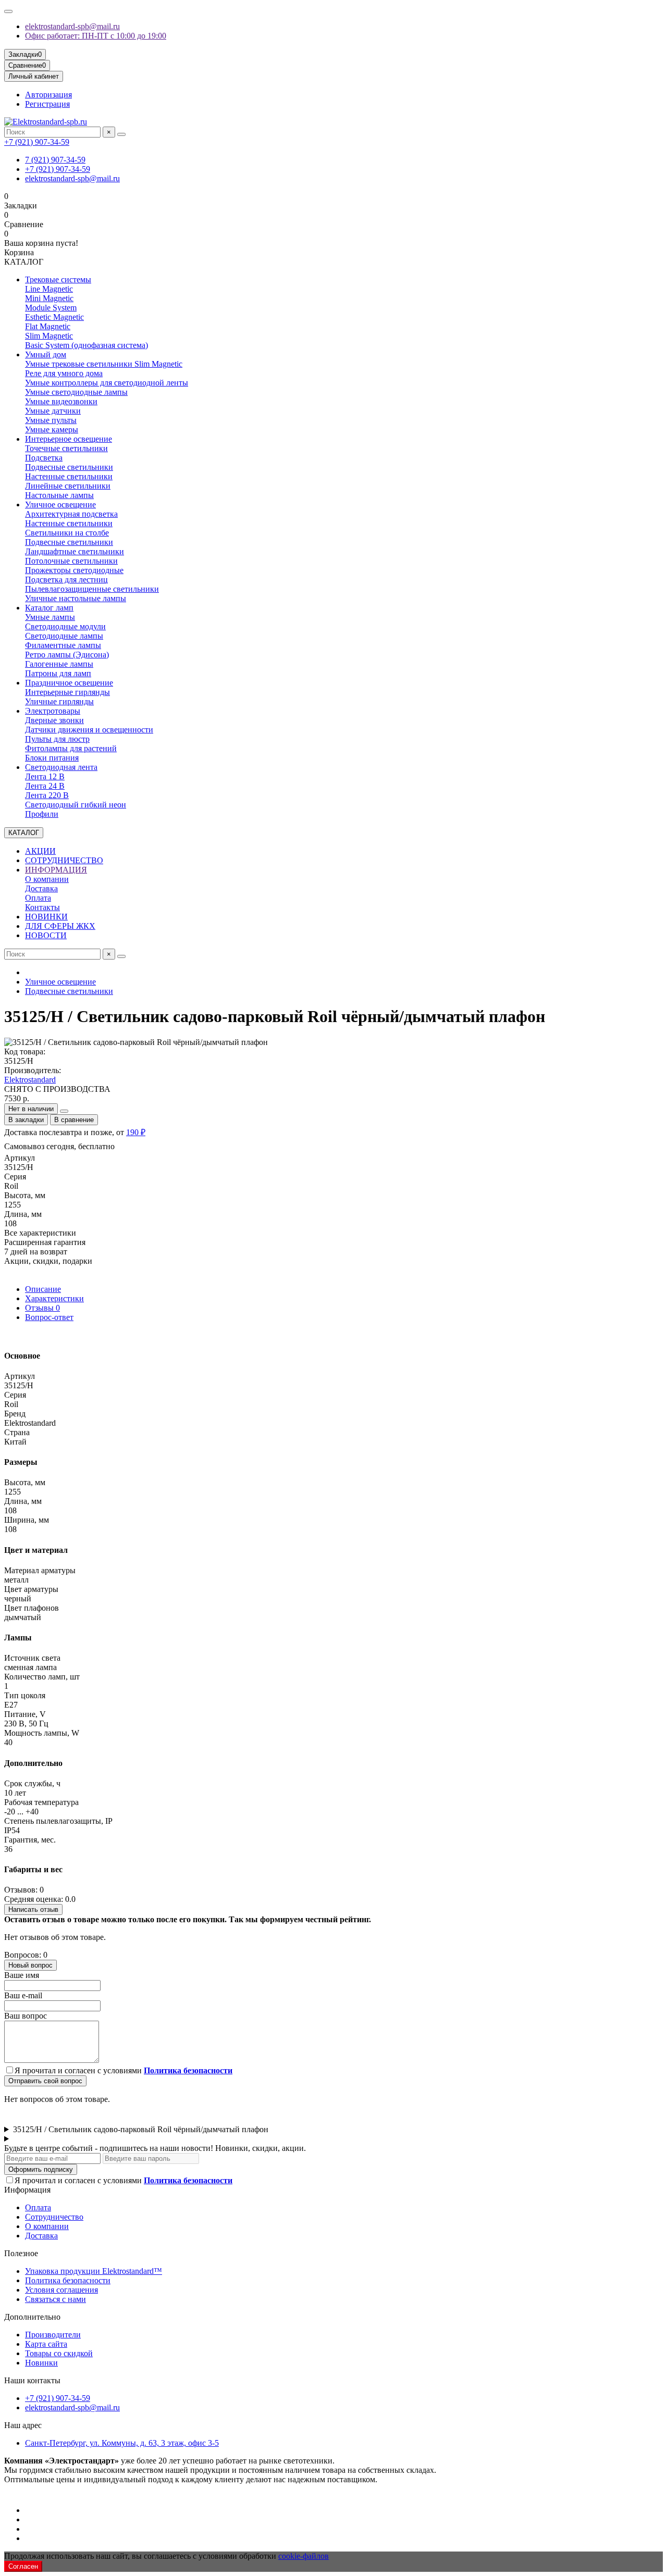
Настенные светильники (69, 476)
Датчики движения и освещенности (89, 730)
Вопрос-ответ (49, 1317)
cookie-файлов (304, 2556)
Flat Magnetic (48, 326)
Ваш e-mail (23, 1995)
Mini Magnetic (49, 298)
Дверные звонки (54, 720)
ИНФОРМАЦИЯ (56, 870)
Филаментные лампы (63, 645)
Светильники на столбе (67, 533)
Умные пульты (51, 420)
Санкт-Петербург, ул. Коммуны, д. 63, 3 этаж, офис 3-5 (122, 2443)
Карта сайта (46, 2344)
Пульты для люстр (57, 739)
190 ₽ (136, 1132)
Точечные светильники (66, 448)
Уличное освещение (60, 505)
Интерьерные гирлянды (67, 692)
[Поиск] (121, 134)
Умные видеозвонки (61, 401)
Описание (43, 1289)
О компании (47, 879)
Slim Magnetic (49, 336)
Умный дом (46, 354)
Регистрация (47, 104)
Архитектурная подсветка (71, 514)
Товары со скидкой (59, 2353)
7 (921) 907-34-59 (55, 160)
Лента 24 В (45, 786)
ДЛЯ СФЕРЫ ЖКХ (60, 926)
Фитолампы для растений (71, 748)
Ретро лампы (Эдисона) (67, 655)
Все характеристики (40, 1233)
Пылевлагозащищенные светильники (92, 589)
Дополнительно (32, 2317)
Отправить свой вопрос (45, 2081)
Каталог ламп (49, 608)
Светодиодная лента (61, 767)
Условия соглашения (61, 2290)
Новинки (41, 2363)
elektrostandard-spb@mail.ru (72, 26)
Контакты (42, 907)
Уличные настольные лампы (76, 598)
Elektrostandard (30, 1080)
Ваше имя (22, 1975)
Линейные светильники (68, 486)
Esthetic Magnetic (54, 317)
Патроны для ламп (58, 673)
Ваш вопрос (26, 2016)
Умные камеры (52, 430)
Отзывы (42, 1308)
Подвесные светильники (69, 467)
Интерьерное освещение (69, 439)
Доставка (41, 888)
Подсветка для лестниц (66, 580)
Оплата (38, 898)
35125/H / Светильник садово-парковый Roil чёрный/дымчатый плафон (141, 2129)
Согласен (23, 2566)
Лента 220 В (47, 795)
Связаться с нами (55, 2299)
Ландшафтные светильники (75, 551)
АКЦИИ (40, 851)
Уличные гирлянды (59, 701)
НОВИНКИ (46, 917)
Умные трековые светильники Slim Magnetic (104, 364)
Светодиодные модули (65, 626)
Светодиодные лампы (64, 636)
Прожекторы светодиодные (74, 570)
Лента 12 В (45, 776)
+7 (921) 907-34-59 (37, 142)
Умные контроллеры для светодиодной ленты (107, 383)
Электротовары (53, 711)
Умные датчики (53, 411)
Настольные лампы (59, 495)
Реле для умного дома (64, 373)
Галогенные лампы (59, 664)
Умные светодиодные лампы (76, 392)
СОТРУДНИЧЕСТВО (64, 860)
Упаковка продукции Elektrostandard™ (94, 2271)
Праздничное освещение (69, 683)
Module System (51, 308)
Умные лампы (50, 617)
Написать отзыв (33, 1909)
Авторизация (48, 95)
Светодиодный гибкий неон (76, 805)
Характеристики (54, 1298)
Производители (53, 2335)
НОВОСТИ (46, 935)
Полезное (21, 2253)
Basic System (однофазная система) (87, 345)
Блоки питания (52, 758)
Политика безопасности (68, 2280)
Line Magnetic (49, 289)
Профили (42, 814)
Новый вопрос (30, 1965)
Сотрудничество (54, 2217)
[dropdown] (8, 11)
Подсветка (44, 458)
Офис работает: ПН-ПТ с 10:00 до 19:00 (96, 36)
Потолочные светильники (71, 561)
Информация (27, 2190)
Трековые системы (58, 279)
